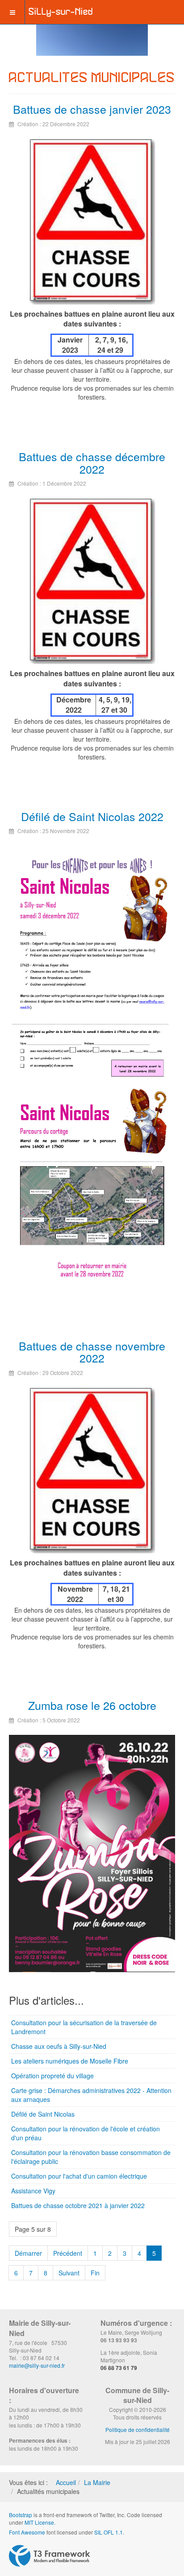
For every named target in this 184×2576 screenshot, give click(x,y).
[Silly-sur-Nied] (61, 12)
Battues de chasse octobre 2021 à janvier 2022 (78, 2205)
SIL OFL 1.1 (109, 2532)
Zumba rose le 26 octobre (92, 1705)
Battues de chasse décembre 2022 (92, 462)
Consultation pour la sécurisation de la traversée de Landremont (84, 2027)
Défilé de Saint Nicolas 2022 (92, 816)
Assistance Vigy (33, 2191)
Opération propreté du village (52, 2076)
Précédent (68, 2253)
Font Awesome (27, 2532)
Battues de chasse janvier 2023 (92, 109)
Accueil (66, 2482)
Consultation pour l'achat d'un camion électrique (79, 2176)
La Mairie (97, 2482)
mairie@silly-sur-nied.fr (37, 2365)
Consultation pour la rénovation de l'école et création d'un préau (86, 2133)
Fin (95, 2273)
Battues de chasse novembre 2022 (92, 1352)
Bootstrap (21, 2515)
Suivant (69, 2273)
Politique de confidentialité (138, 2429)
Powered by (50, 2556)
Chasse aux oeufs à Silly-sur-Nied (59, 2046)
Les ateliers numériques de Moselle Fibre (70, 2061)
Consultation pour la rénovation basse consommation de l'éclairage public (91, 2157)
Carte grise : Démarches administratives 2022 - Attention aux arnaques (91, 2095)
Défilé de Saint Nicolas (43, 2114)
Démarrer (28, 2253)
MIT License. (40, 2522)
